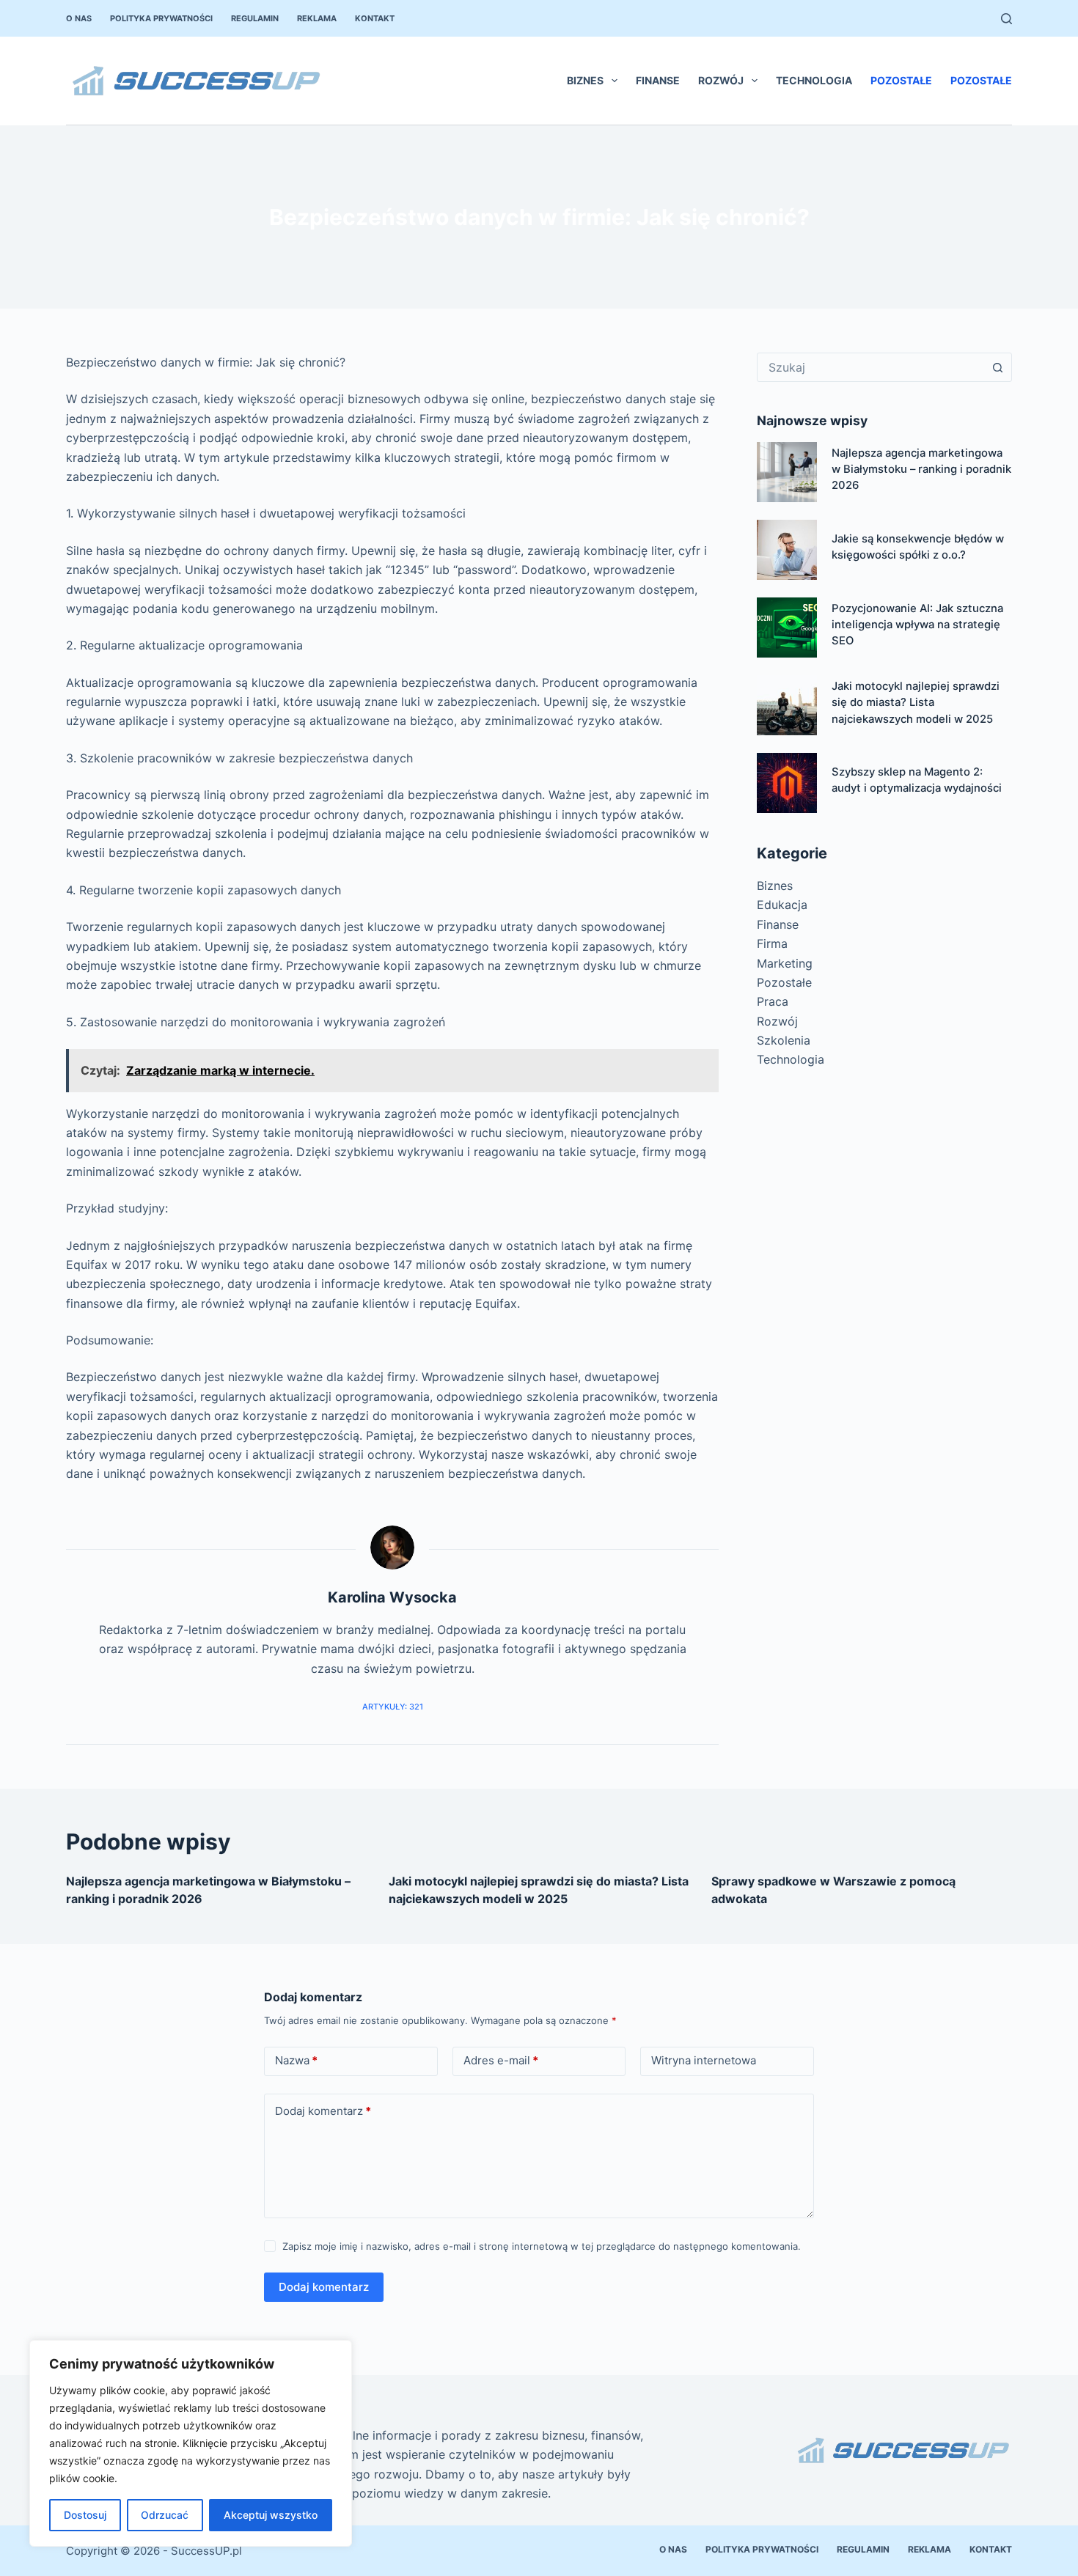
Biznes (585, 80)
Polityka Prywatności (161, 18)
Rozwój (721, 80)
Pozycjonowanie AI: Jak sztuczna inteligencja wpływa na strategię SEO (917, 625)
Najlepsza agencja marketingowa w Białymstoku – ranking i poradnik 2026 (921, 470)
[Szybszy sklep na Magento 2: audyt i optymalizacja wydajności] (787, 783)
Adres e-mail (501, 2060)
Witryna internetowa (704, 2060)
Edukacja (782, 905)
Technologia (814, 80)
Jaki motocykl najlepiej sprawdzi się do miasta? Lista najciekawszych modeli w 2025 (916, 703)
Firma (772, 943)
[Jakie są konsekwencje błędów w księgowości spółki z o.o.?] (787, 550)
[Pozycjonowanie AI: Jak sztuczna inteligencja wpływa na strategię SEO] (787, 628)
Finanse (658, 80)
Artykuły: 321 (393, 1707)
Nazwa (296, 2060)
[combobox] (870, 367)
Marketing (785, 963)
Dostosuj (85, 2515)
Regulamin (255, 18)
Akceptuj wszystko (271, 2515)
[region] (191, 2443)
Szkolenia (784, 1040)
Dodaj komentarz (323, 2111)
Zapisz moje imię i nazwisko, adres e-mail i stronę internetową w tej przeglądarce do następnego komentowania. (542, 2246)
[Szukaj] (1006, 19)
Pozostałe (901, 80)
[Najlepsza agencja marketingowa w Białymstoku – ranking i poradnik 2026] (787, 472)
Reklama (317, 18)
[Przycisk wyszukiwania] (997, 367)
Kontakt (375, 18)
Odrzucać (165, 2515)
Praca (773, 1001)
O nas (79, 18)
